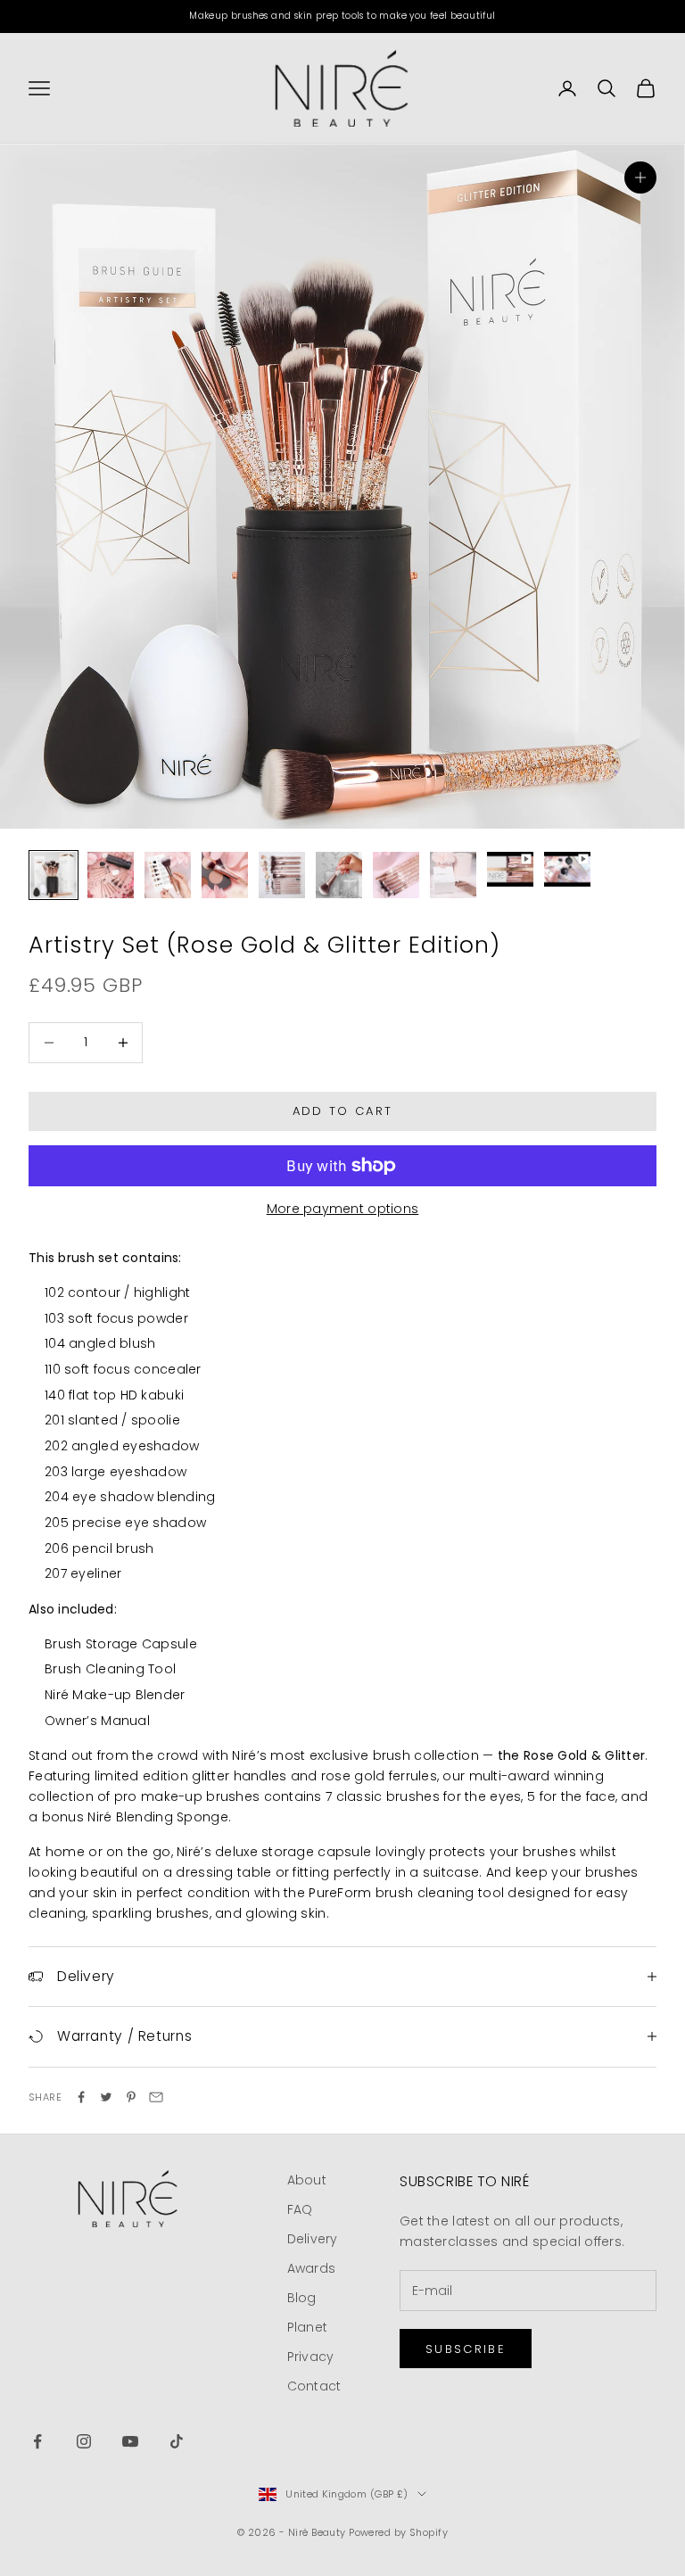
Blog (302, 2298)
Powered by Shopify (398, 2532)
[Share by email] (156, 2097)
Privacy (311, 2357)
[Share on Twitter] (106, 2097)
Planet (308, 2327)
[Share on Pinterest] (131, 2097)
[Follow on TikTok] (177, 2441)
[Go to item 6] (339, 875)
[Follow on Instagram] (84, 2441)
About (307, 2180)
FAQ (300, 2209)
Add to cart (343, 1111)
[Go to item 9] (510, 869)
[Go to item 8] (453, 875)
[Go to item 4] (225, 875)
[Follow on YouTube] (130, 2441)
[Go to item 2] (111, 875)
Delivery (313, 2239)
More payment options (343, 1209)
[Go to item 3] (168, 875)
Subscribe (466, 2349)
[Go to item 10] (567, 869)
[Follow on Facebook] (37, 2441)
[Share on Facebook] (81, 2097)
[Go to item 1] (54, 875)
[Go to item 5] (282, 875)
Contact (314, 2386)
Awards (312, 2268)
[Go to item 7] (396, 875)
